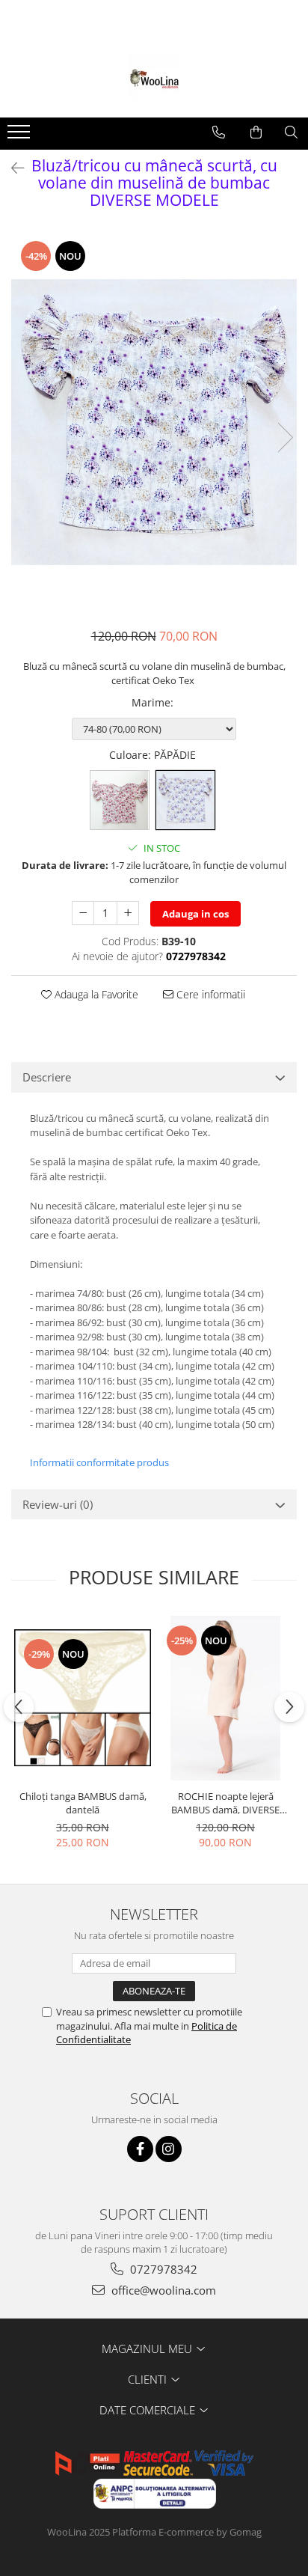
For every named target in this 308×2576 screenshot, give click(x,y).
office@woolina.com (162, 2290)
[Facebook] (140, 2149)
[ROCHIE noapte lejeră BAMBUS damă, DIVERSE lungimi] (225, 1698)
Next (285, 437)
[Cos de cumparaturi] (256, 132)
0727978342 (162, 2269)
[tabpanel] (154, 422)
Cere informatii (209, 994)
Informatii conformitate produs (99, 1462)
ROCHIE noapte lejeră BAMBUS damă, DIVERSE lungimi (225, 1803)
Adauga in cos (195, 914)
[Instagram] (169, 2149)
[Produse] (21, 136)
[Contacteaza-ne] (219, 132)
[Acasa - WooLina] (154, 80)
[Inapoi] (11, 168)
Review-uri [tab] (58, 1504)
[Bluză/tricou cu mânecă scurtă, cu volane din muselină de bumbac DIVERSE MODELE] (154, 422)
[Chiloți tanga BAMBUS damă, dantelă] (83, 1698)
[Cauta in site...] (291, 132)
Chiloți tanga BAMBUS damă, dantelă (83, 1803)
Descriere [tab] (47, 1077)
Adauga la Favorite (95, 994)
